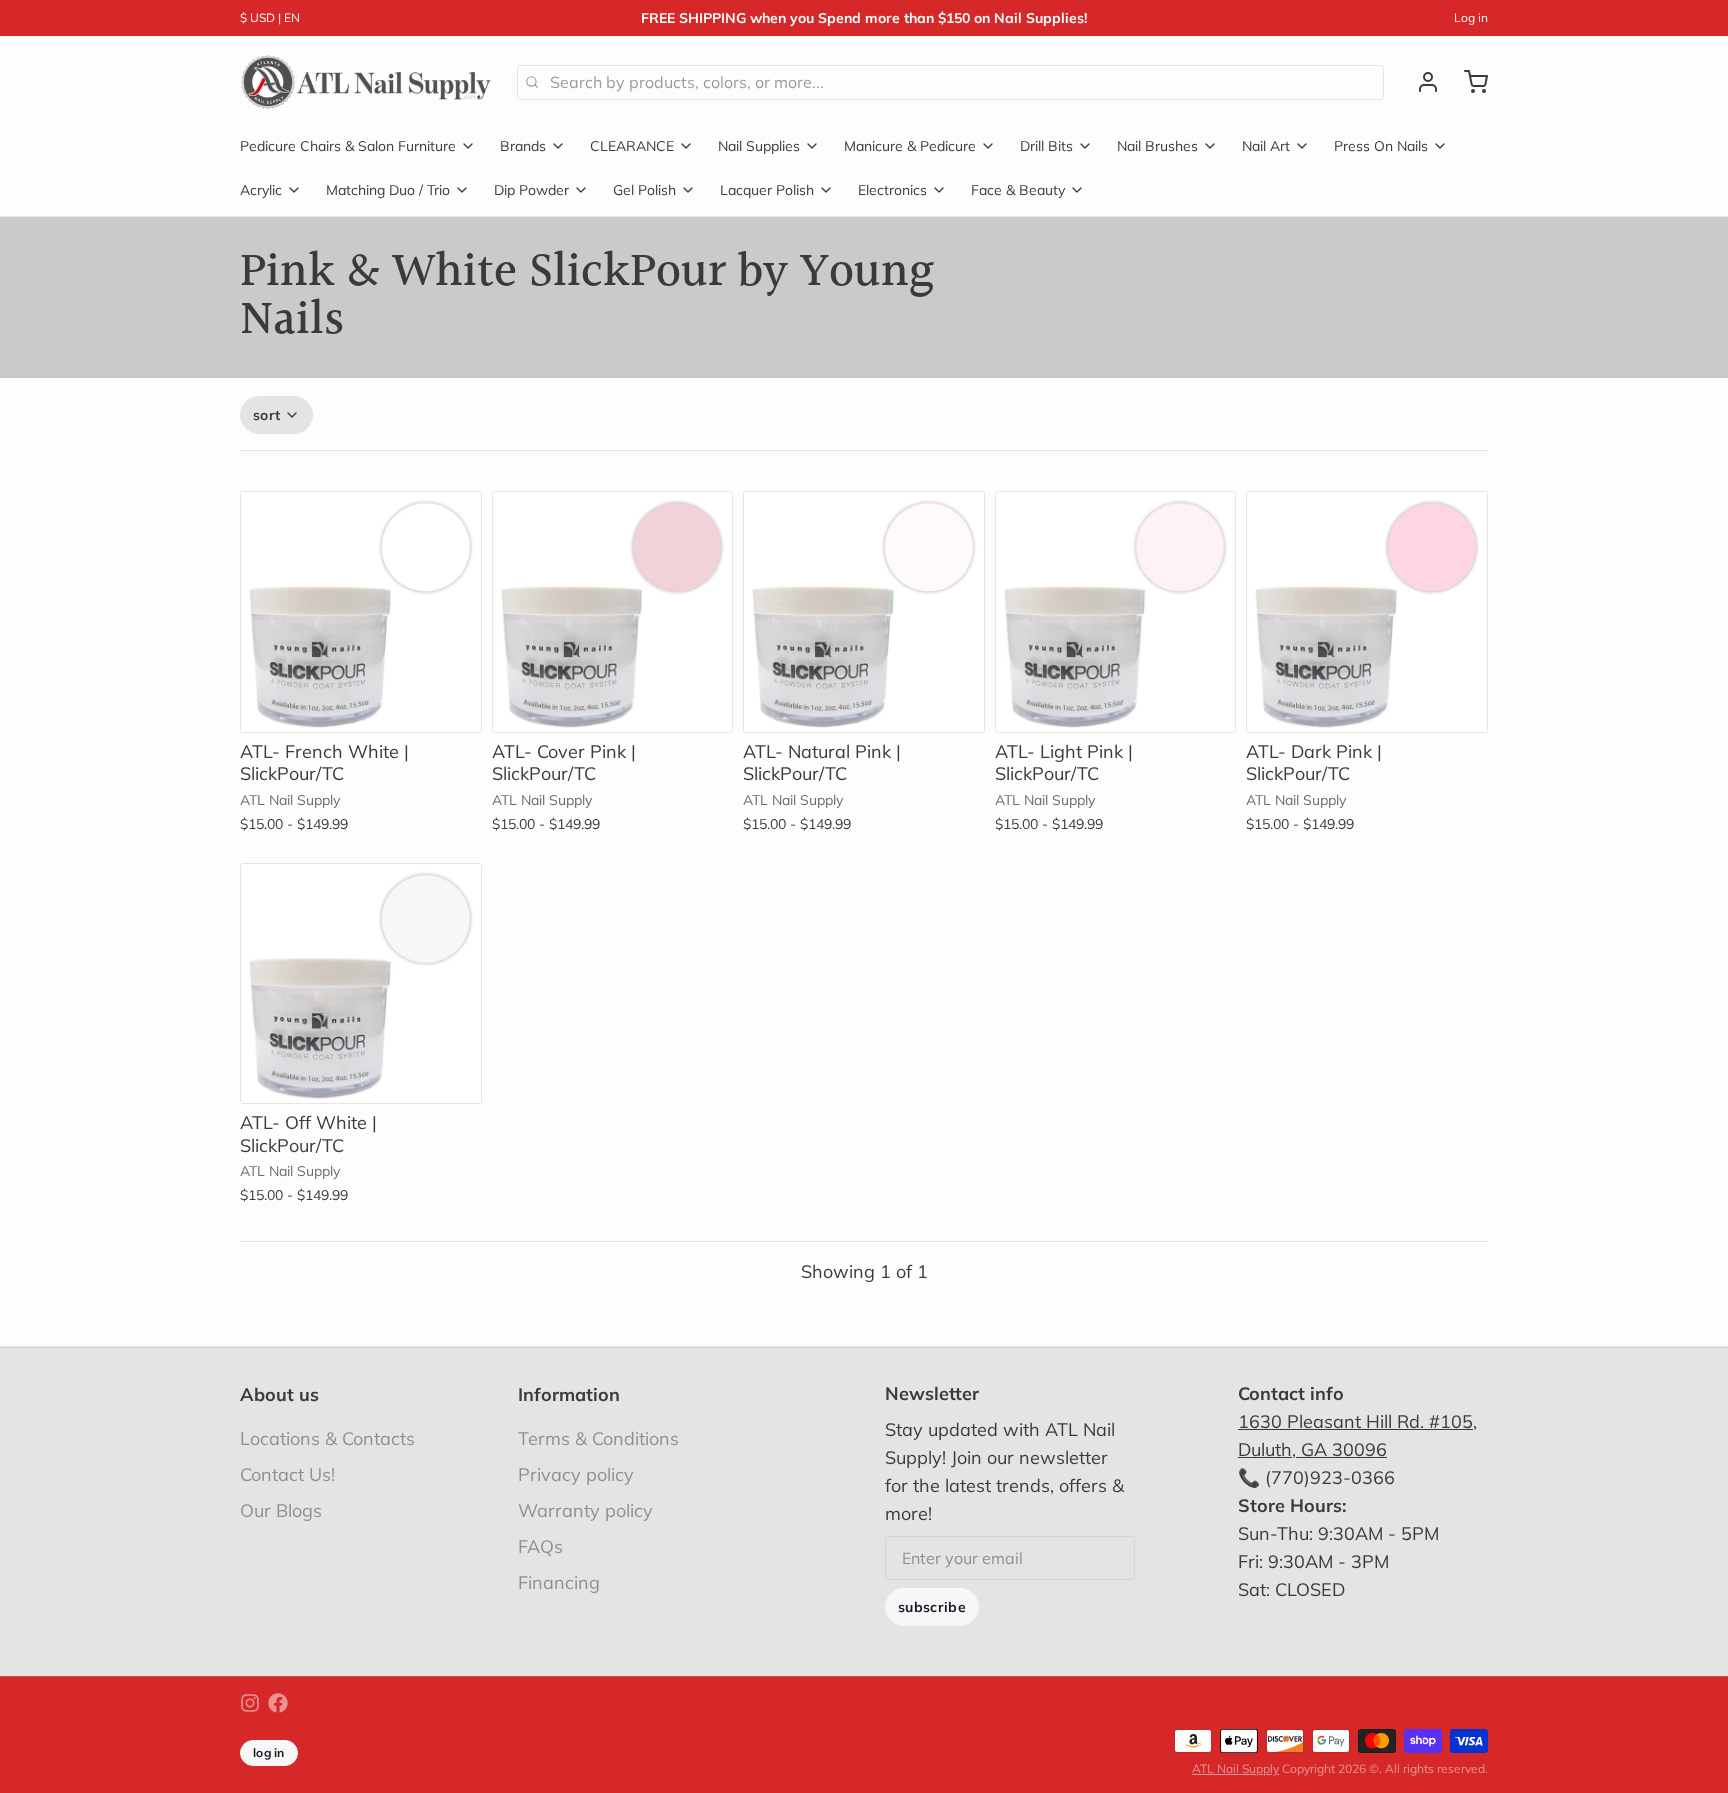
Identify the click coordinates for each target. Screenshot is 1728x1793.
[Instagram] (250, 1703)
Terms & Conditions (598, 1438)
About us (279, 1394)
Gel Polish (644, 190)
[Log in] (1420, 82)
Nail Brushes (1157, 146)
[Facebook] (278, 1703)
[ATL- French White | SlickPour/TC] (361, 612)
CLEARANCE (632, 146)
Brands (523, 146)
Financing (559, 1582)
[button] (613, 704)
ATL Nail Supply (1235, 1768)
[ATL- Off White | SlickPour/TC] (361, 984)
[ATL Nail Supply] (366, 82)
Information (569, 1394)
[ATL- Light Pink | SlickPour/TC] (1116, 612)
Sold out (361, 704)
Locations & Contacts (327, 1438)
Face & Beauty (1018, 190)
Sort (266, 415)
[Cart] (1468, 82)
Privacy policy (576, 1474)
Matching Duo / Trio (388, 190)
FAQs (540, 1546)
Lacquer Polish (767, 190)
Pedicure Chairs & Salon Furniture (348, 146)
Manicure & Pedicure (910, 146)
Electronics (892, 190)
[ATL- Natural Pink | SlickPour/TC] (864, 612)
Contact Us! (287, 1474)
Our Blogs (281, 1510)
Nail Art (1266, 146)
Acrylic (261, 190)
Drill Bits (1046, 146)
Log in (1471, 17)
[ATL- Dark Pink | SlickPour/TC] (1367, 612)
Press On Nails (1381, 146)
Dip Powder (531, 190)
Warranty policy (585, 1510)
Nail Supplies (759, 146)
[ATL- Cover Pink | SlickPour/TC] (613, 612)
